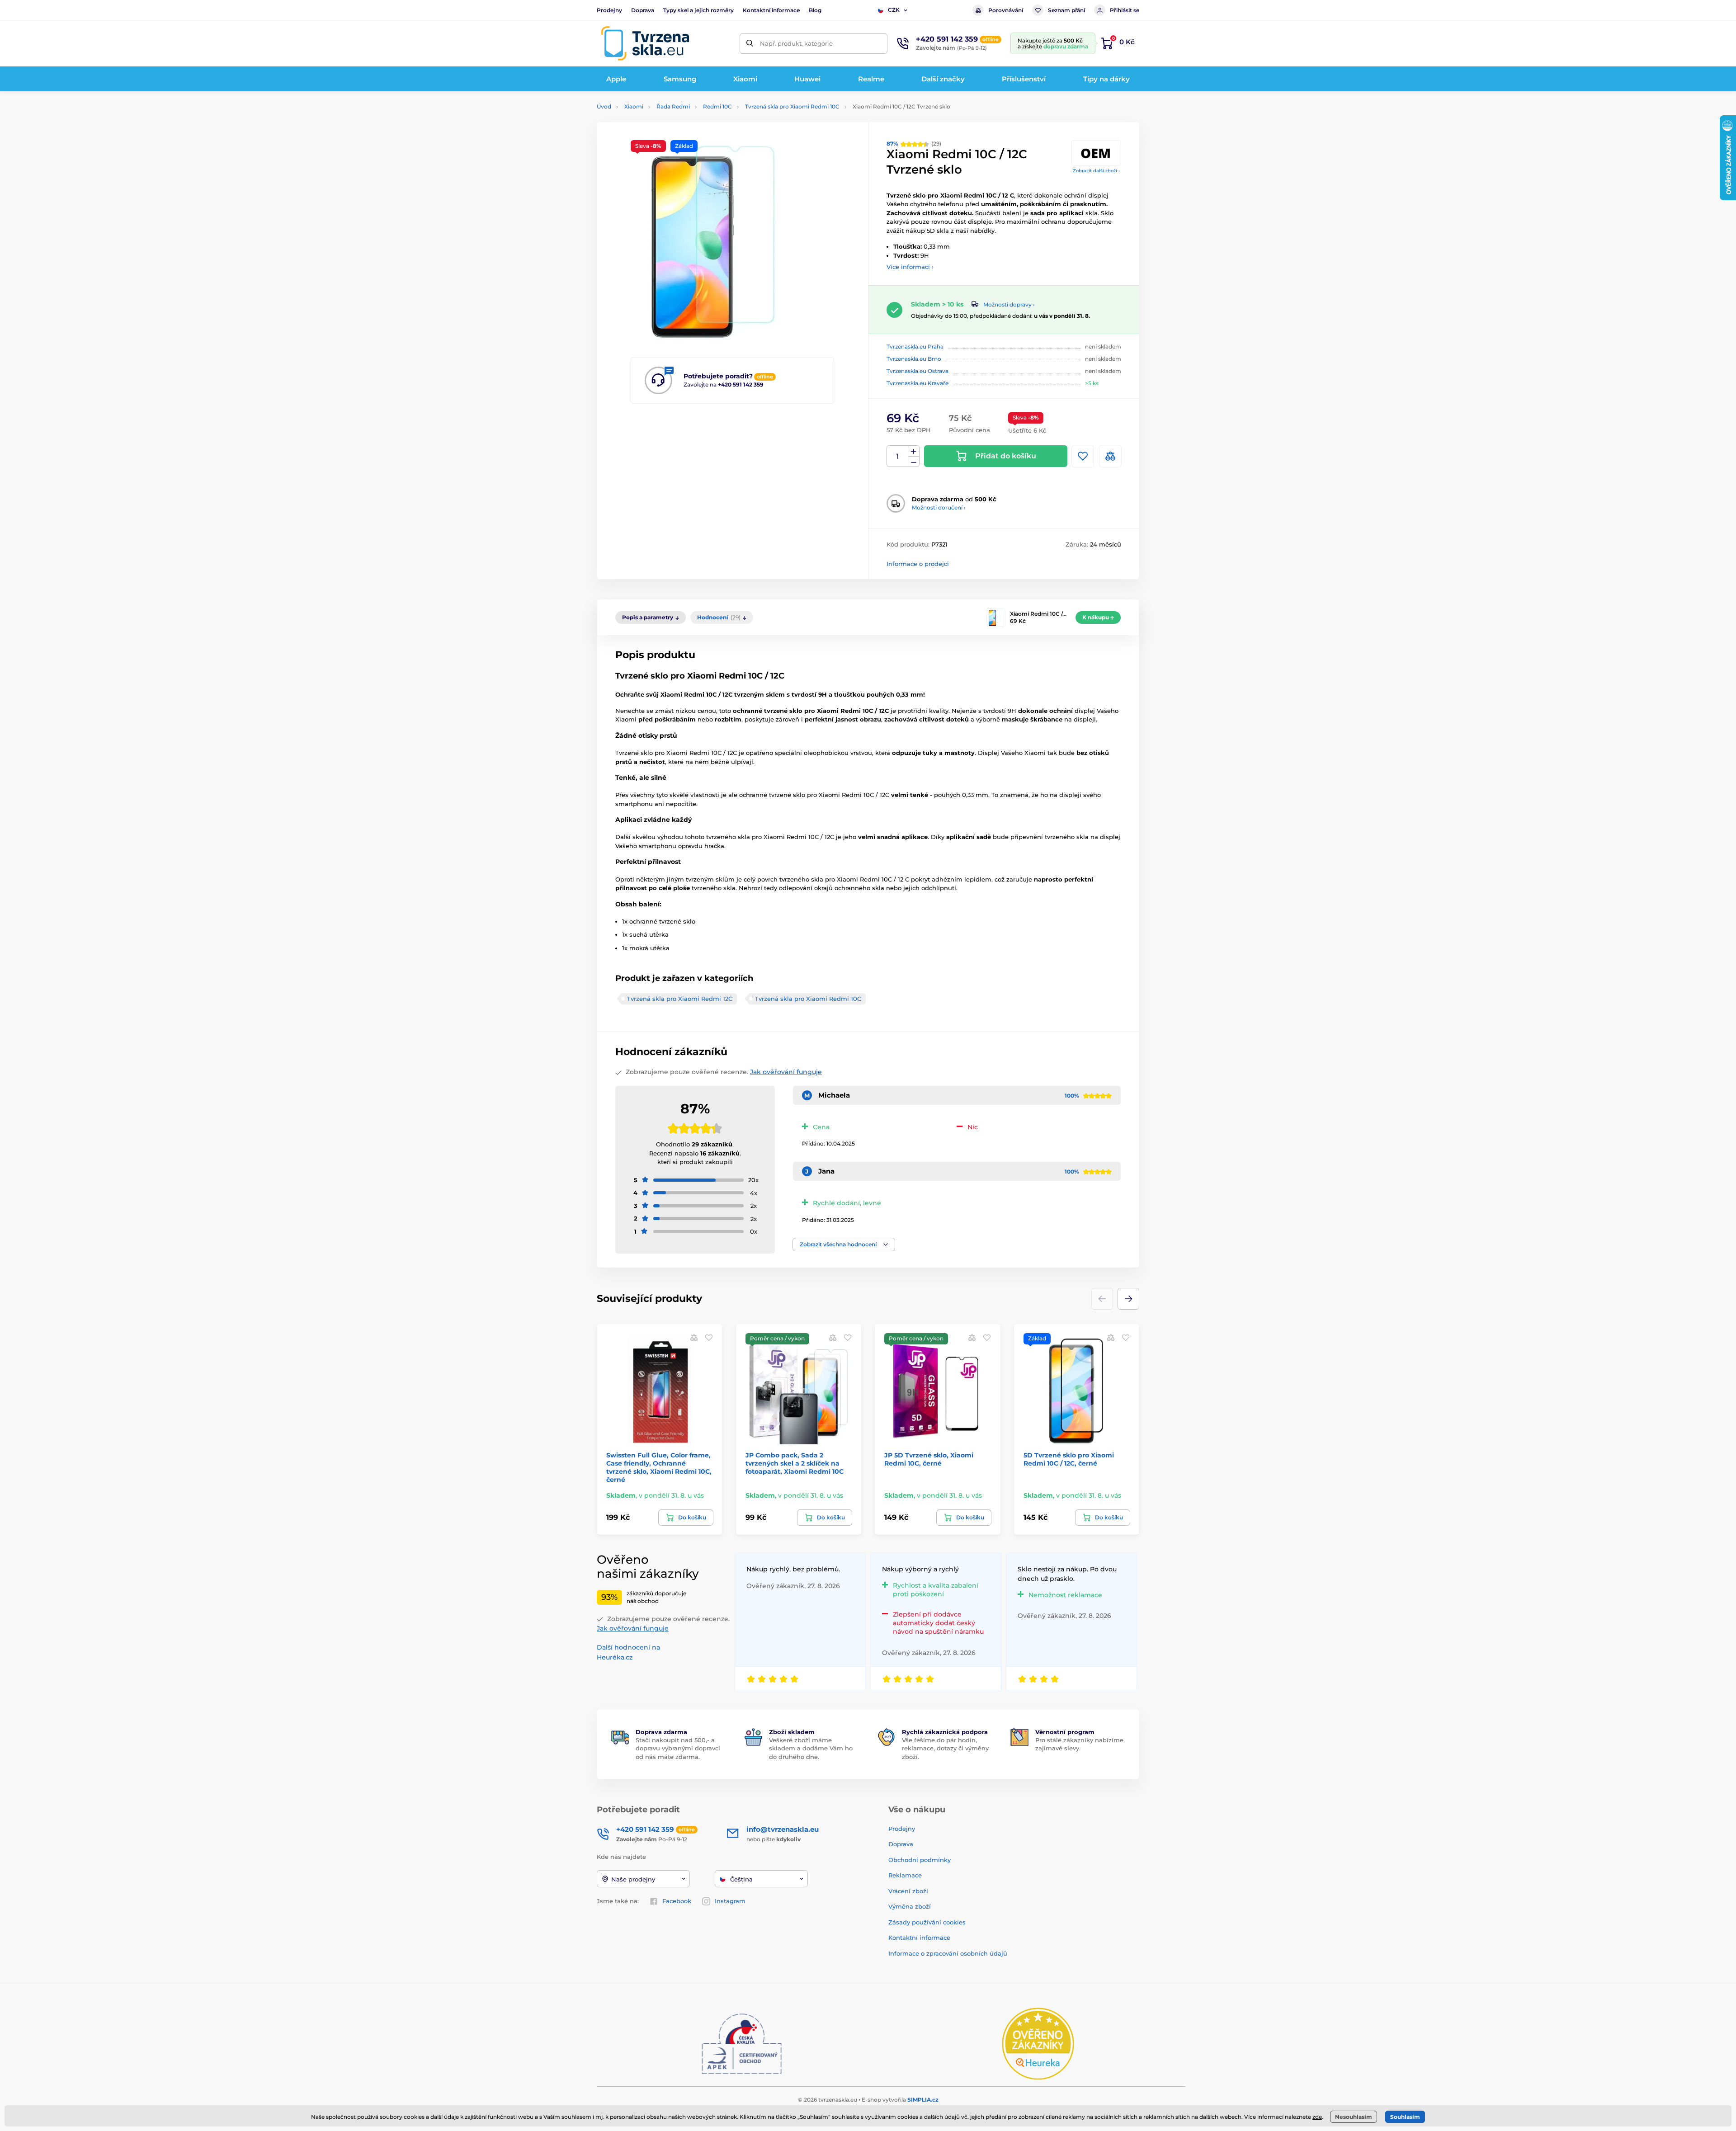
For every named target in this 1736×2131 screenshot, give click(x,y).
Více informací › (910, 267)
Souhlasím (1405, 2117)
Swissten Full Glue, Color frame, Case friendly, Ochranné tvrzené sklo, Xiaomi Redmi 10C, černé (659, 1468)
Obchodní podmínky (920, 1860)
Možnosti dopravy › (1009, 304)
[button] (844, 1245)
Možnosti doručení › (939, 507)
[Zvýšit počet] (914, 451)
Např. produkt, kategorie (796, 43)
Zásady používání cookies (927, 1922)
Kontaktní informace (771, 10)
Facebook (677, 1901)
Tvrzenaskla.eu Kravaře (918, 383)
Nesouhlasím (1354, 2117)
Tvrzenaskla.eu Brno (914, 359)
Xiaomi (634, 106)
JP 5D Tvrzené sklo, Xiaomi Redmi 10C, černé (929, 1459)
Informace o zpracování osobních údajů (948, 1953)
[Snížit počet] (914, 462)
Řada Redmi (673, 106)
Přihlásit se (1125, 10)
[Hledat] (750, 44)
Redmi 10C (717, 106)
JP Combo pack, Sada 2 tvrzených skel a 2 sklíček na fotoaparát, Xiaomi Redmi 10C (795, 1463)
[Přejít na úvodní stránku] (645, 43)
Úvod (604, 106)
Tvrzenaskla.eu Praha (915, 347)
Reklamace (905, 1875)
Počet (898, 456)
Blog (815, 10)
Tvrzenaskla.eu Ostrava (918, 371)
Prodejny (609, 10)
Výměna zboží (910, 1906)
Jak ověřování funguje (786, 1072)
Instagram (730, 1901)
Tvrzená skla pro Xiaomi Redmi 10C (792, 106)
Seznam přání (1066, 10)
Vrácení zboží (908, 1891)
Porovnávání (1006, 10)
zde (1317, 2117)
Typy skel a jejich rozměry (698, 10)
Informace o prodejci (918, 564)
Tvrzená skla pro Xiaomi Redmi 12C (680, 999)
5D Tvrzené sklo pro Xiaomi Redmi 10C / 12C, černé (1069, 1459)
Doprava (643, 10)
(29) (914, 144)
